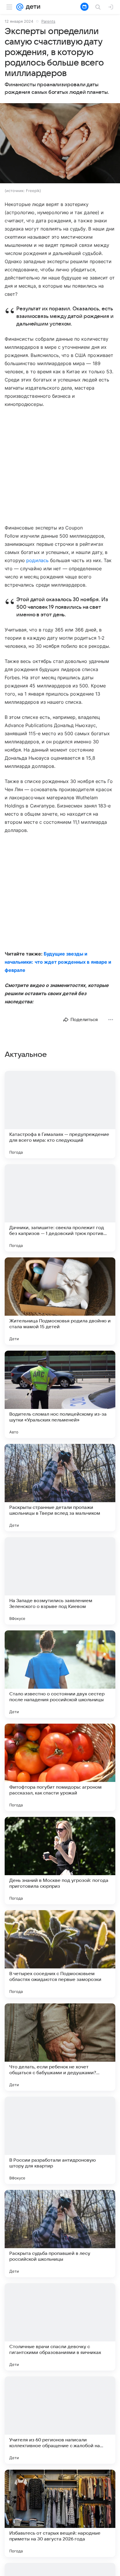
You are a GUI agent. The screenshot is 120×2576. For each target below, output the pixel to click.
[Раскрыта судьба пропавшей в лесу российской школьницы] (60, 2234)
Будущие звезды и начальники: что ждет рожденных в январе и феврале (58, 962)
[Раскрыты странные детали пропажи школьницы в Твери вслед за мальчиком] (60, 1488)
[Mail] (20, 7)
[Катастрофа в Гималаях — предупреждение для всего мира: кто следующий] (60, 1115)
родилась (37, 560)
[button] (60, 144)
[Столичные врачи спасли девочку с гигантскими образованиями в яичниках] (60, 2327)
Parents (48, 21)
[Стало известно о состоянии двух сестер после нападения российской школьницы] (60, 1674)
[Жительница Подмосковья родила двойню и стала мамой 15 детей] (60, 1301)
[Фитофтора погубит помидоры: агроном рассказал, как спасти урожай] (60, 1767)
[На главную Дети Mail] (32, 7)
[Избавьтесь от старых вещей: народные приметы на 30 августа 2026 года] (60, 2513)
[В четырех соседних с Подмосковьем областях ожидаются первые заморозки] (60, 1954)
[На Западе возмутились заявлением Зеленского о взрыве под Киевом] (60, 1581)
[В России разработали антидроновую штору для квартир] (60, 2140)
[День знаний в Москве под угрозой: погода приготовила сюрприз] (60, 1861)
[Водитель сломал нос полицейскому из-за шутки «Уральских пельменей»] (60, 1394)
